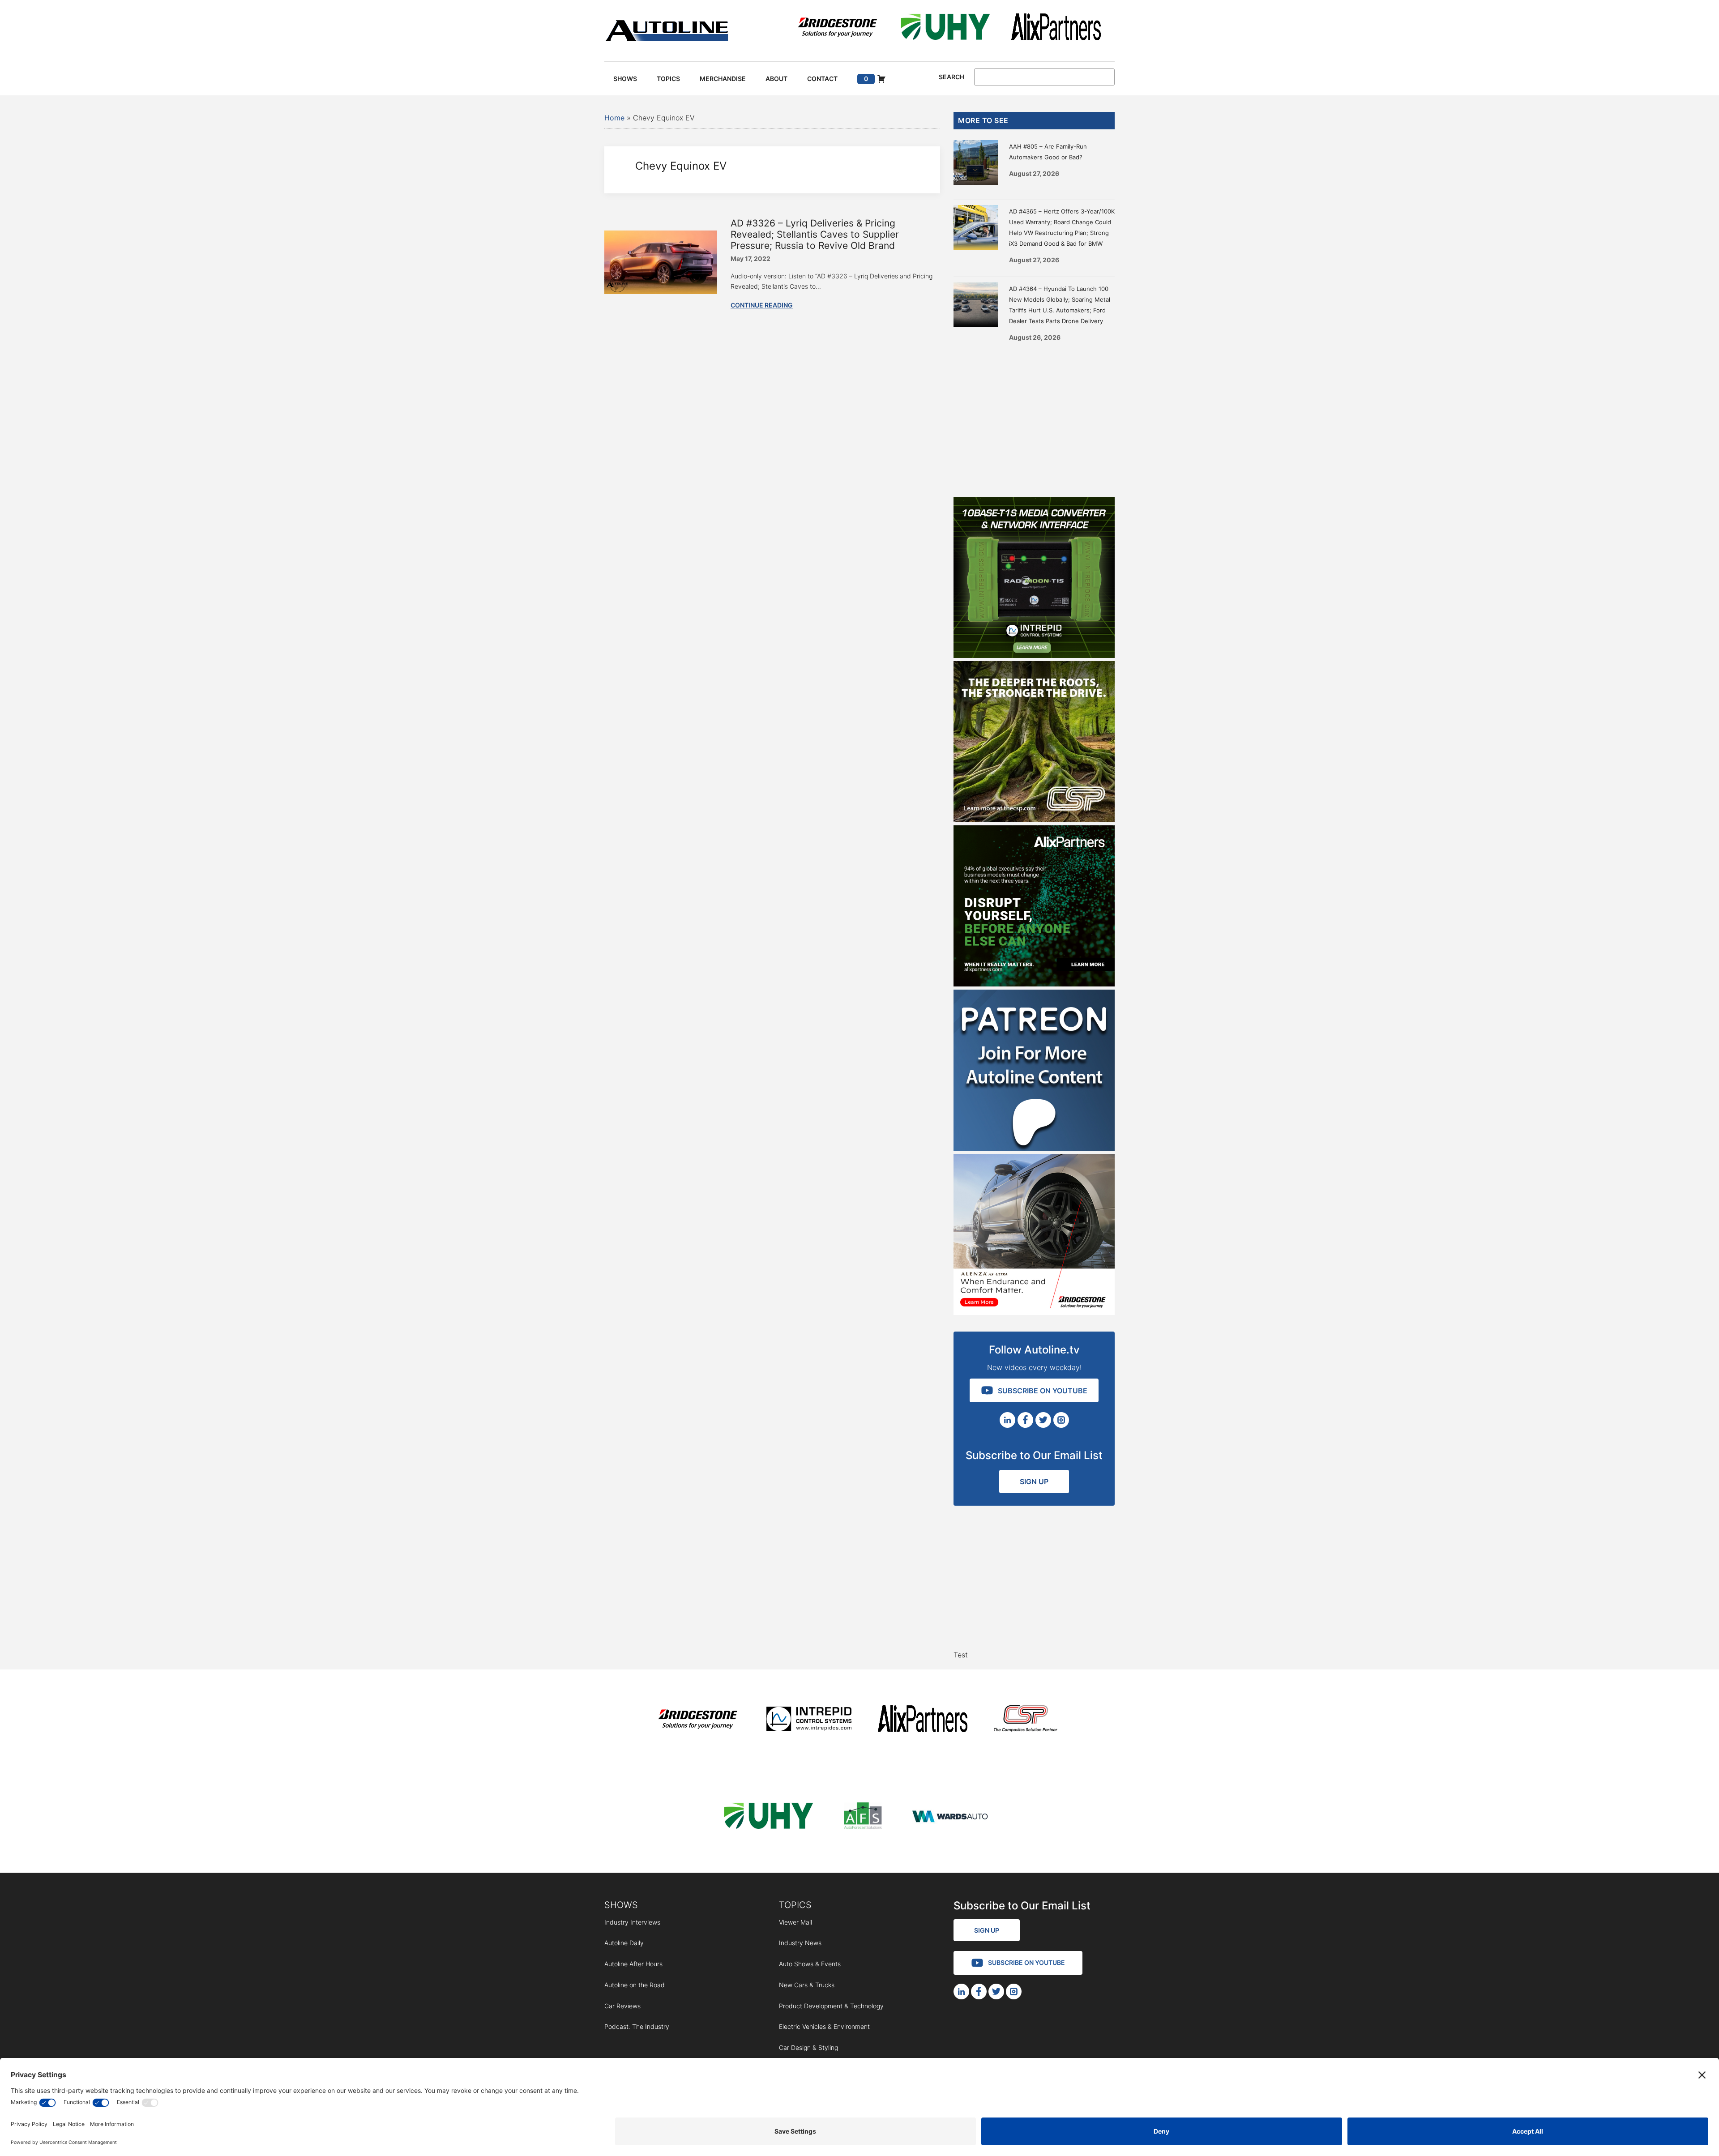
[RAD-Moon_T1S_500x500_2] (1034, 655)
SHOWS (621, 1905)
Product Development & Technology (831, 2006)
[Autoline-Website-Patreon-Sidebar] (1034, 1148)
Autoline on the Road (635, 1985)
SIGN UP (1034, 1481)
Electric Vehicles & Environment (824, 2026)
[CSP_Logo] (1026, 1720)
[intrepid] (809, 1720)
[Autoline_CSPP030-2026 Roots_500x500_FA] (1034, 820)
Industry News (800, 1943)
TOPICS (795, 1905)
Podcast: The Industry (637, 2026)
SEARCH (951, 77)
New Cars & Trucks (807, 1985)
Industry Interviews (632, 1922)
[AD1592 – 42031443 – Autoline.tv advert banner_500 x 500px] (1034, 984)
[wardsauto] (950, 1817)
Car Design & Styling (808, 2047)
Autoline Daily (624, 1943)
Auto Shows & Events (810, 1964)
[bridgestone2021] (837, 28)
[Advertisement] (1034, 416)
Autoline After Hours (633, 1964)
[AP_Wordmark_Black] (1056, 28)
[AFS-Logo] (863, 1817)
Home (614, 118)
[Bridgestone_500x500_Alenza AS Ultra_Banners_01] (1034, 1312)
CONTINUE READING (762, 305)
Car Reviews (622, 2006)
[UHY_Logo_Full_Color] (945, 28)
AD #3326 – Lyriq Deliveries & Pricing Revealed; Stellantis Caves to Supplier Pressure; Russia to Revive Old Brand (815, 234)
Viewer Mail (795, 1922)
